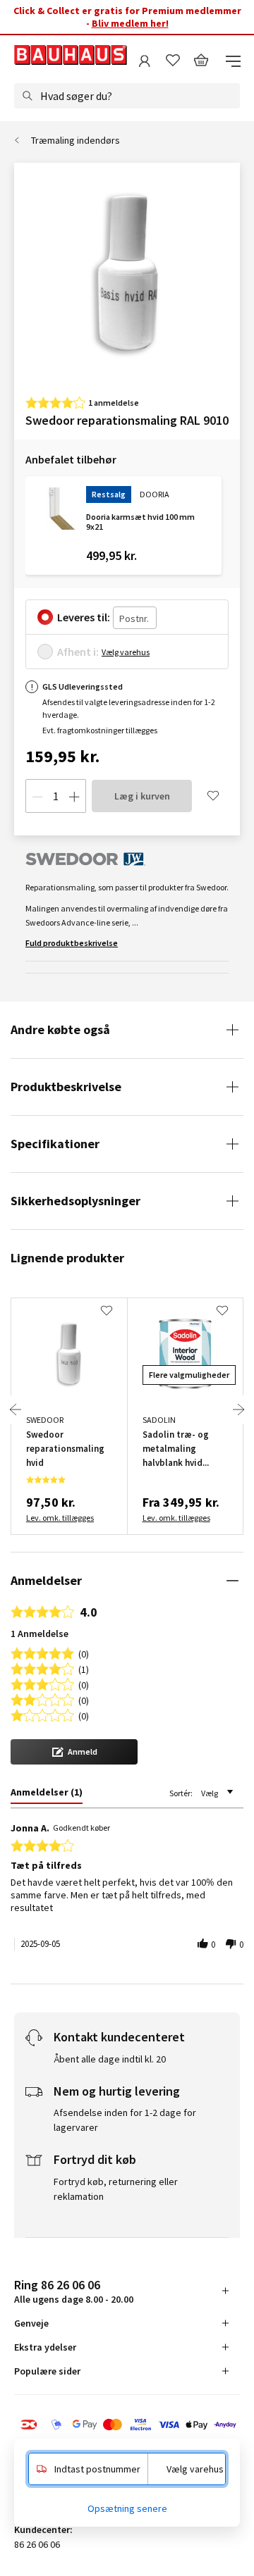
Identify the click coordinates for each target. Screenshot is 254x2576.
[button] (74, 1752)
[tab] (47, 1795)
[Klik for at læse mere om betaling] (127, 2426)
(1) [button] (84, 1668)
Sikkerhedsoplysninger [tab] (75, 1201)
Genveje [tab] (31, 2323)
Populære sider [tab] (47, 2371)
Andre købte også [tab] (60, 1029)
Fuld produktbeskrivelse (72, 943)
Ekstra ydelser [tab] (45, 2347)
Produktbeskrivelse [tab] (66, 1087)
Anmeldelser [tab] (46, 1580)
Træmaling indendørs (75, 140)
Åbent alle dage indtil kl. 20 (110, 2059)
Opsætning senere (127, 2508)
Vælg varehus (126, 652)
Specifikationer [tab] (55, 1144)
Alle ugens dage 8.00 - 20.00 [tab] (74, 2291)
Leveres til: (84, 617)
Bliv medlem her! (130, 23)
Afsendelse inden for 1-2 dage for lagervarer (125, 2120)
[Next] (238, 1410)
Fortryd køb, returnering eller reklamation (116, 2189)
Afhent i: (78, 652)
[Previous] (16, 1410)
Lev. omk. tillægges (60, 1518)
